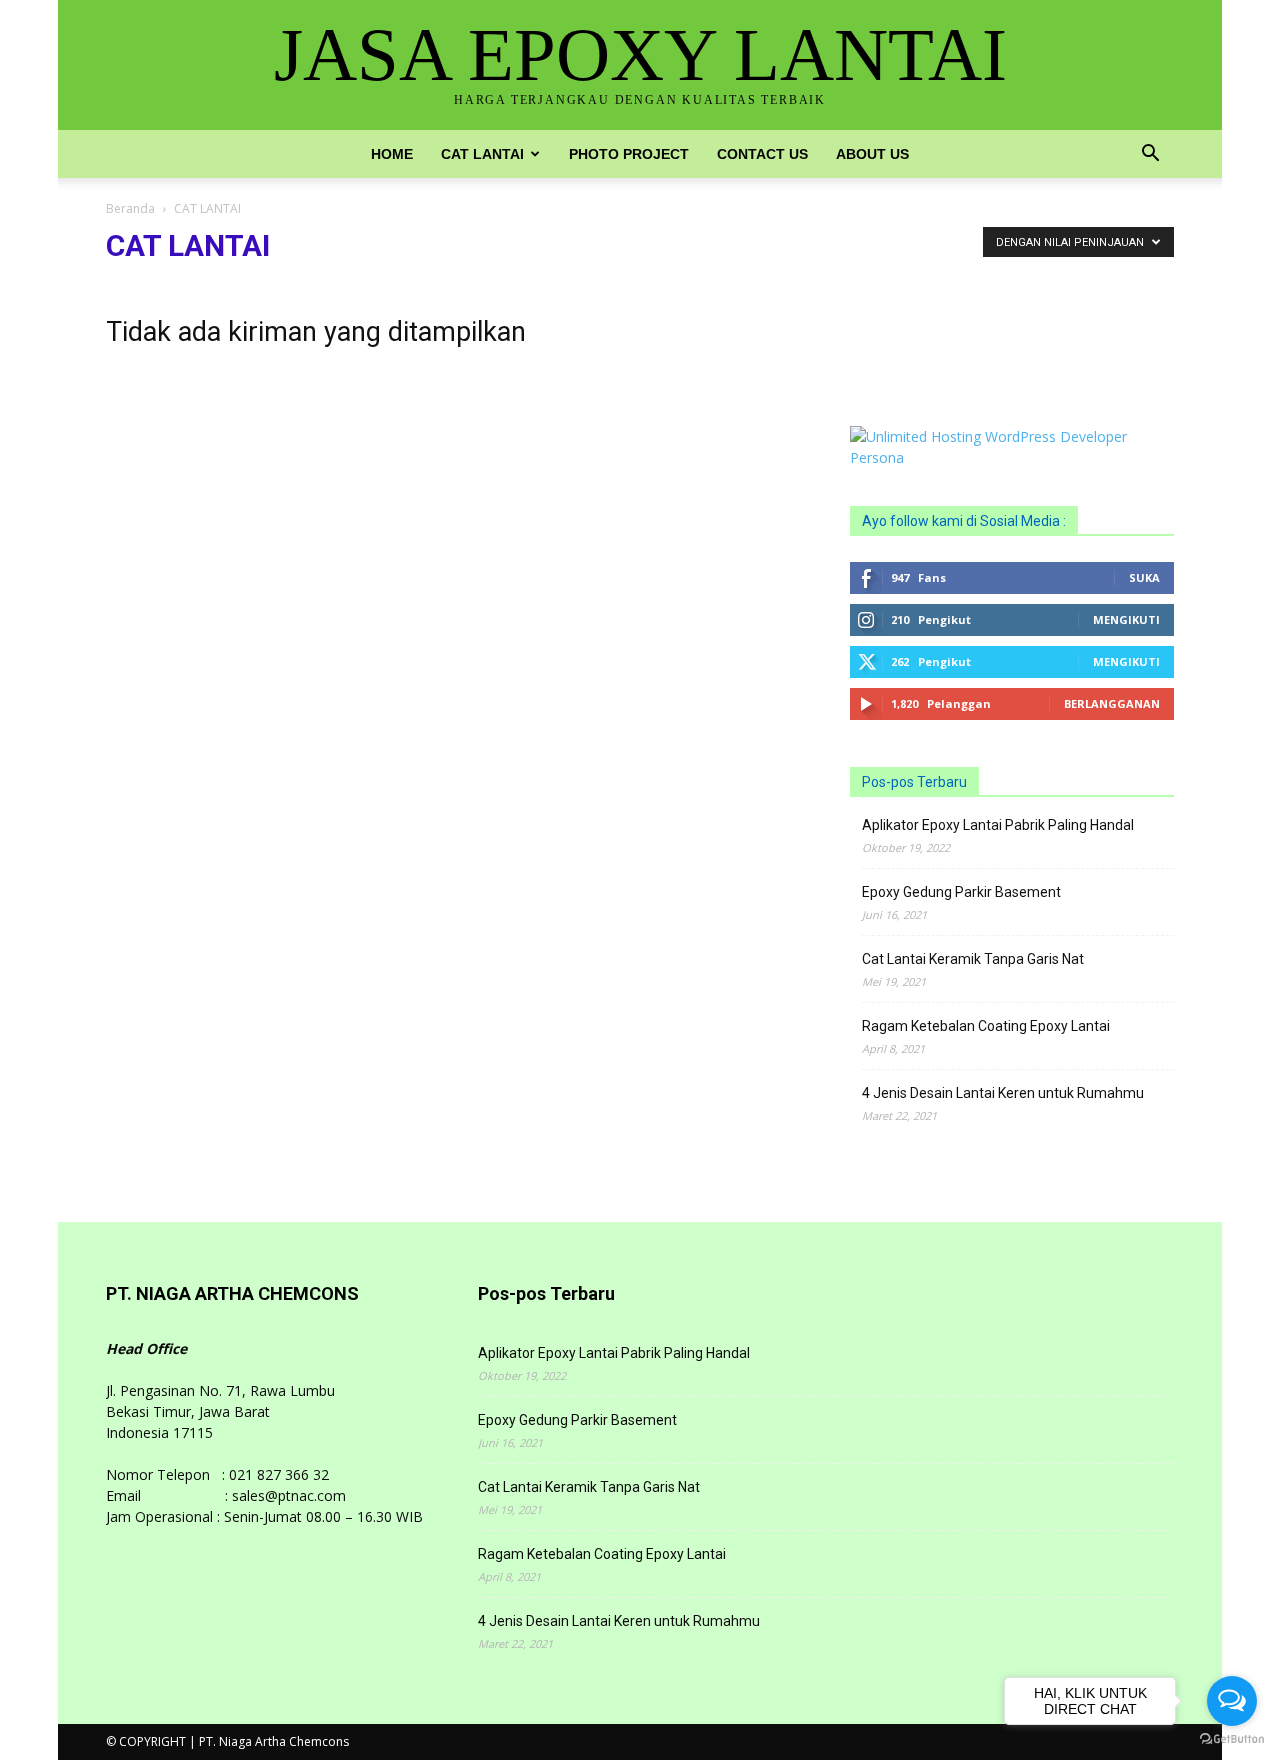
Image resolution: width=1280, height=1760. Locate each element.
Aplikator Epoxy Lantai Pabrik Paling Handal (998, 825)
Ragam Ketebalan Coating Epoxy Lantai (986, 1026)
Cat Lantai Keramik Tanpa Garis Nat (973, 959)
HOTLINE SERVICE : (914, 293)
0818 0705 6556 (902, 314)
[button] (1150, 155)
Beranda (130, 208)
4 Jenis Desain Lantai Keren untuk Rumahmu (1003, 1093)
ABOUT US (872, 154)
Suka (1144, 577)
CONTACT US (762, 154)
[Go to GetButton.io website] (1232, 1739)
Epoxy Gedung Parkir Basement (961, 892)
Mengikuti (1126, 619)
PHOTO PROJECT (629, 154)
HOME (392, 154)
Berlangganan (1112, 703)
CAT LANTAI (482, 154)
